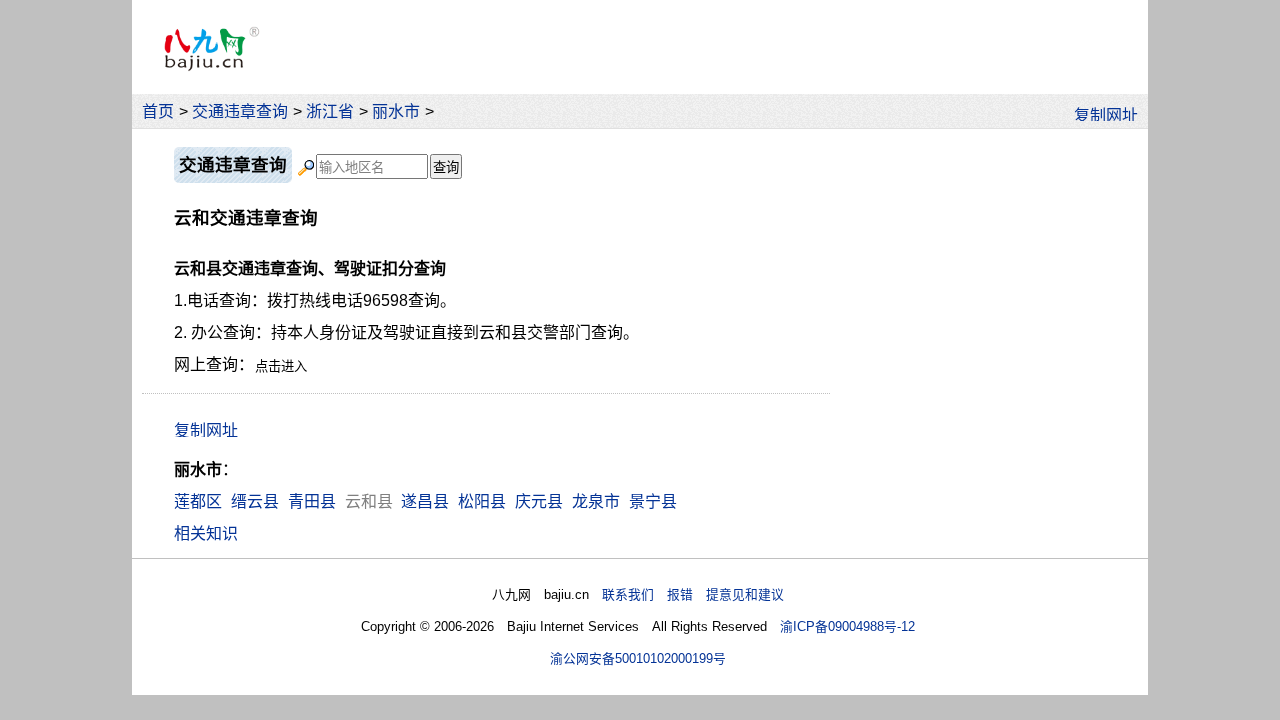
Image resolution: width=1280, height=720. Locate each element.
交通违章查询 (240, 111)
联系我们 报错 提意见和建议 (693, 594)
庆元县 (539, 501)
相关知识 (206, 533)
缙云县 (255, 501)
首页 (158, 111)
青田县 (312, 501)
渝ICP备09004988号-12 (847, 626)
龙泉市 (596, 501)
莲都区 (198, 501)
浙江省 (330, 111)
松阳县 (482, 501)
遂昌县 (425, 501)
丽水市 (396, 111)
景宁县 (653, 501)
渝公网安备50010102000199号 (638, 658)
